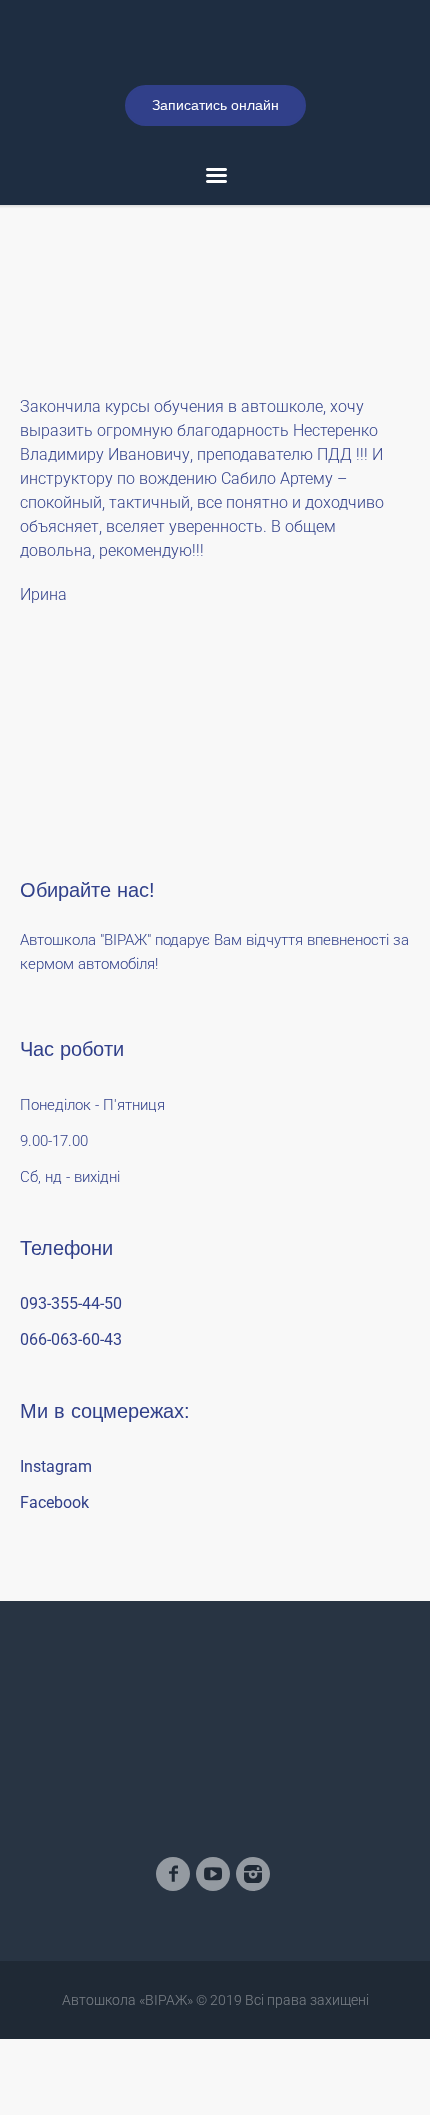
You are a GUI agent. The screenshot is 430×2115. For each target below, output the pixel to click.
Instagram (56, 1557)
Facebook (54, 1593)
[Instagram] (253, 1965)
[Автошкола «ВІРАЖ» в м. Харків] (215, 88)
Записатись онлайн (215, 196)
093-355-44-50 (71, 1394)
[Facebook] (173, 1965)
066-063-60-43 (71, 1430)
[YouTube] (213, 1965)
